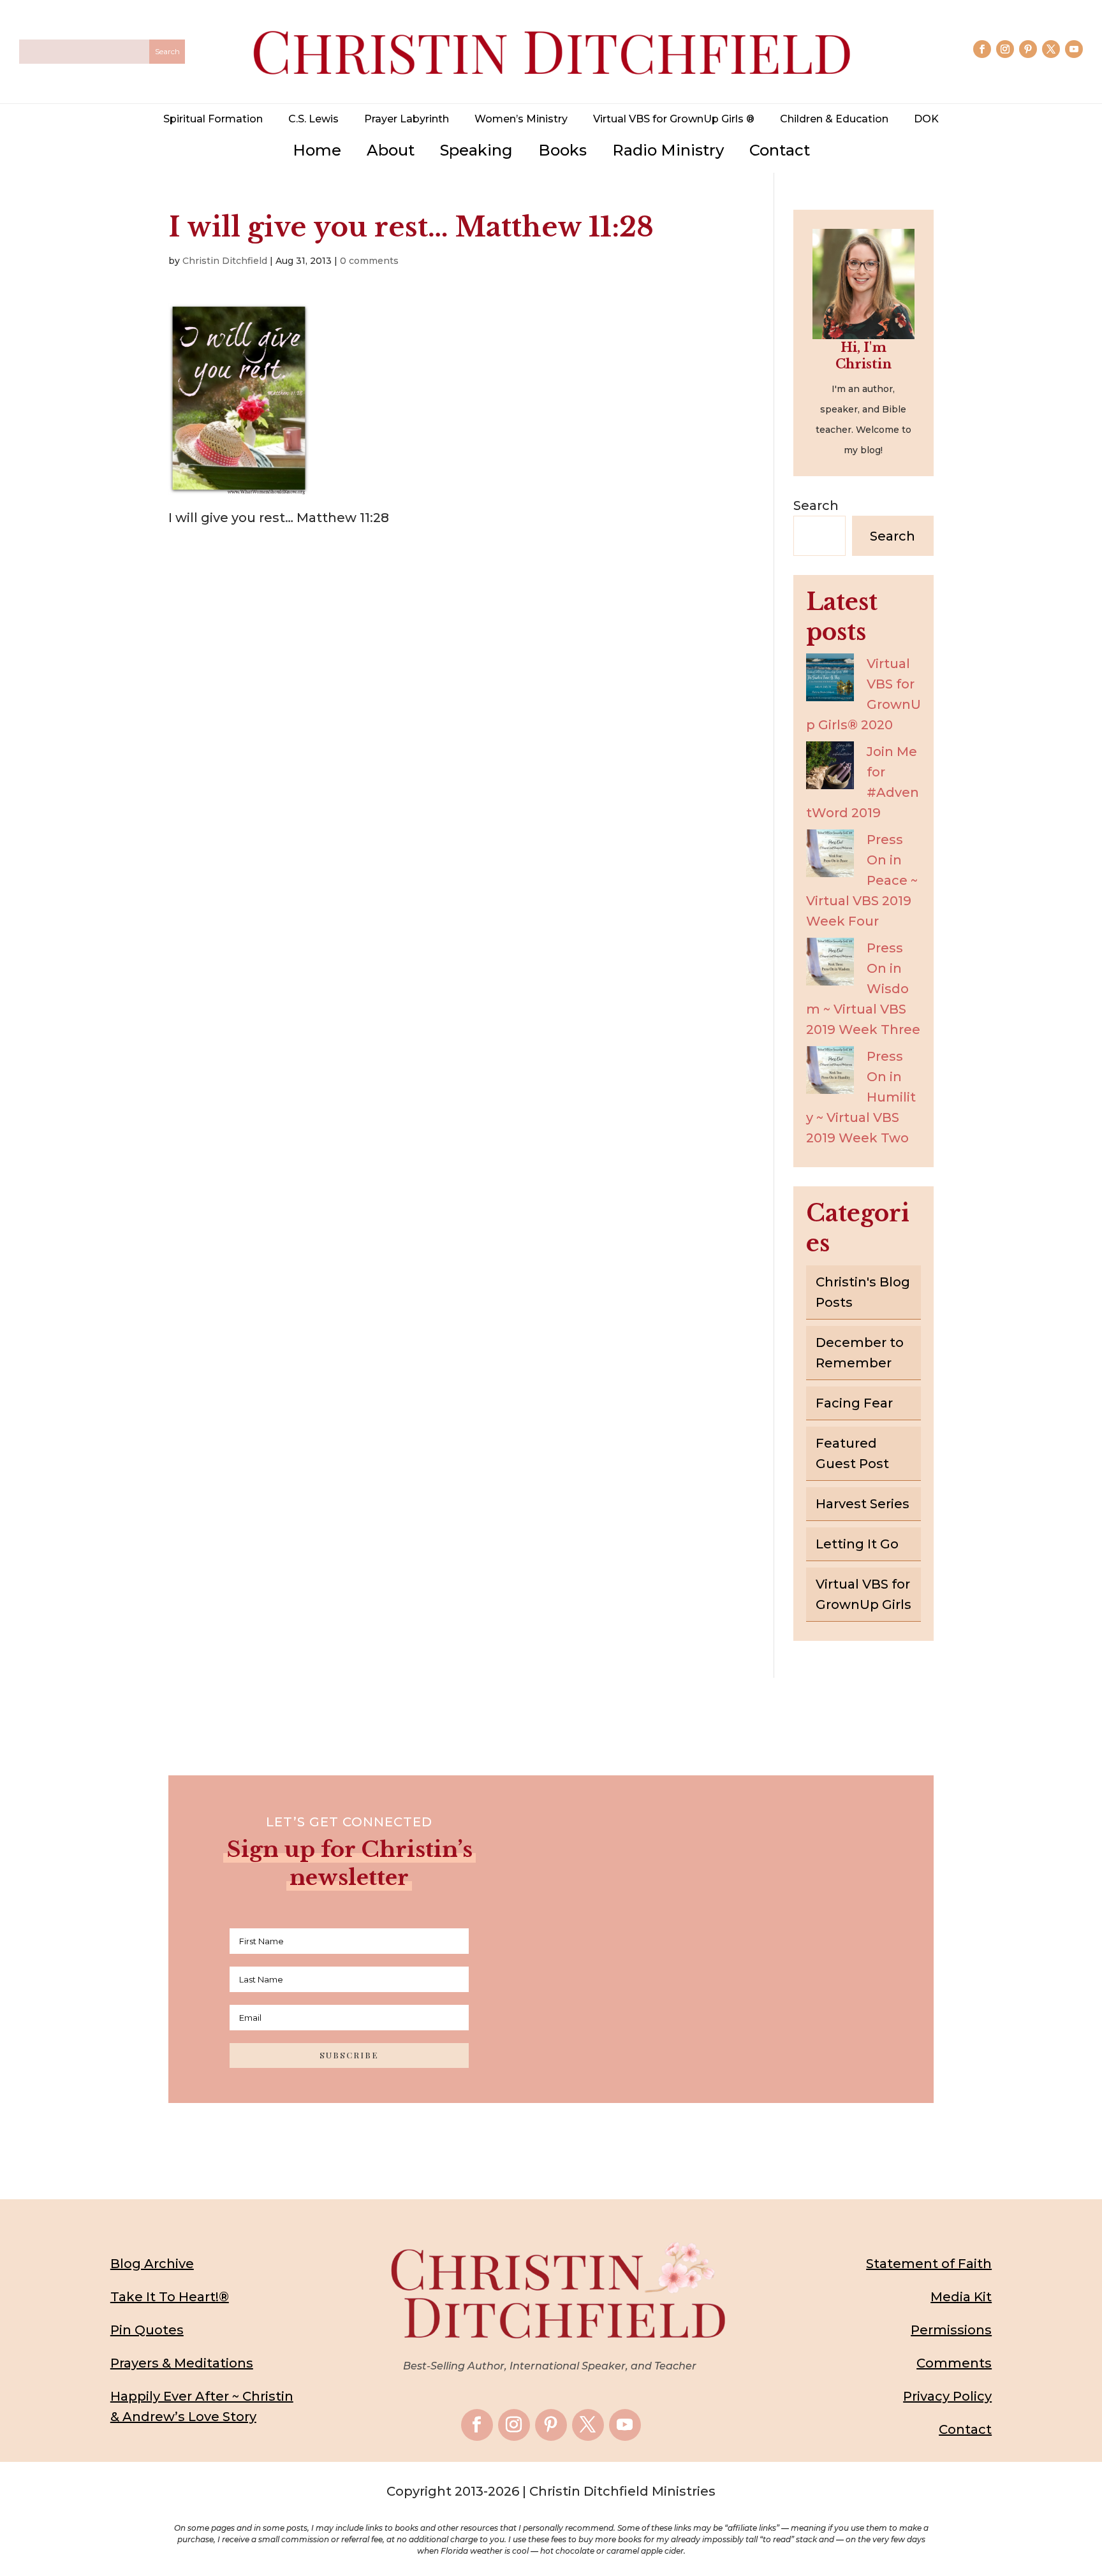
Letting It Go (857, 1544)
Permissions (951, 2330)
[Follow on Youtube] (1074, 49)
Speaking (476, 150)
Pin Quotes (147, 2330)
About (391, 150)
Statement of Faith (929, 2264)
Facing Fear (854, 1403)
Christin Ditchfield (225, 261)
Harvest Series (863, 1504)
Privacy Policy (947, 2396)
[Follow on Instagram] (1005, 49)
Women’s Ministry (521, 119)
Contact (780, 150)
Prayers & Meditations (182, 2363)
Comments (954, 2363)
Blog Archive (152, 2264)
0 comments (369, 261)
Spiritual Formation (213, 119)
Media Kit (961, 2297)
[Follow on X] (1051, 49)
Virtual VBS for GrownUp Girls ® (674, 119)
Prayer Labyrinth (407, 119)
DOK (926, 119)
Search (816, 506)
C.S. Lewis (313, 119)
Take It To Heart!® (170, 2297)
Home (317, 150)
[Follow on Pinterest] (1028, 49)
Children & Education (834, 119)
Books (562, 150)
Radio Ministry (668, 150)
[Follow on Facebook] (982, 49)
